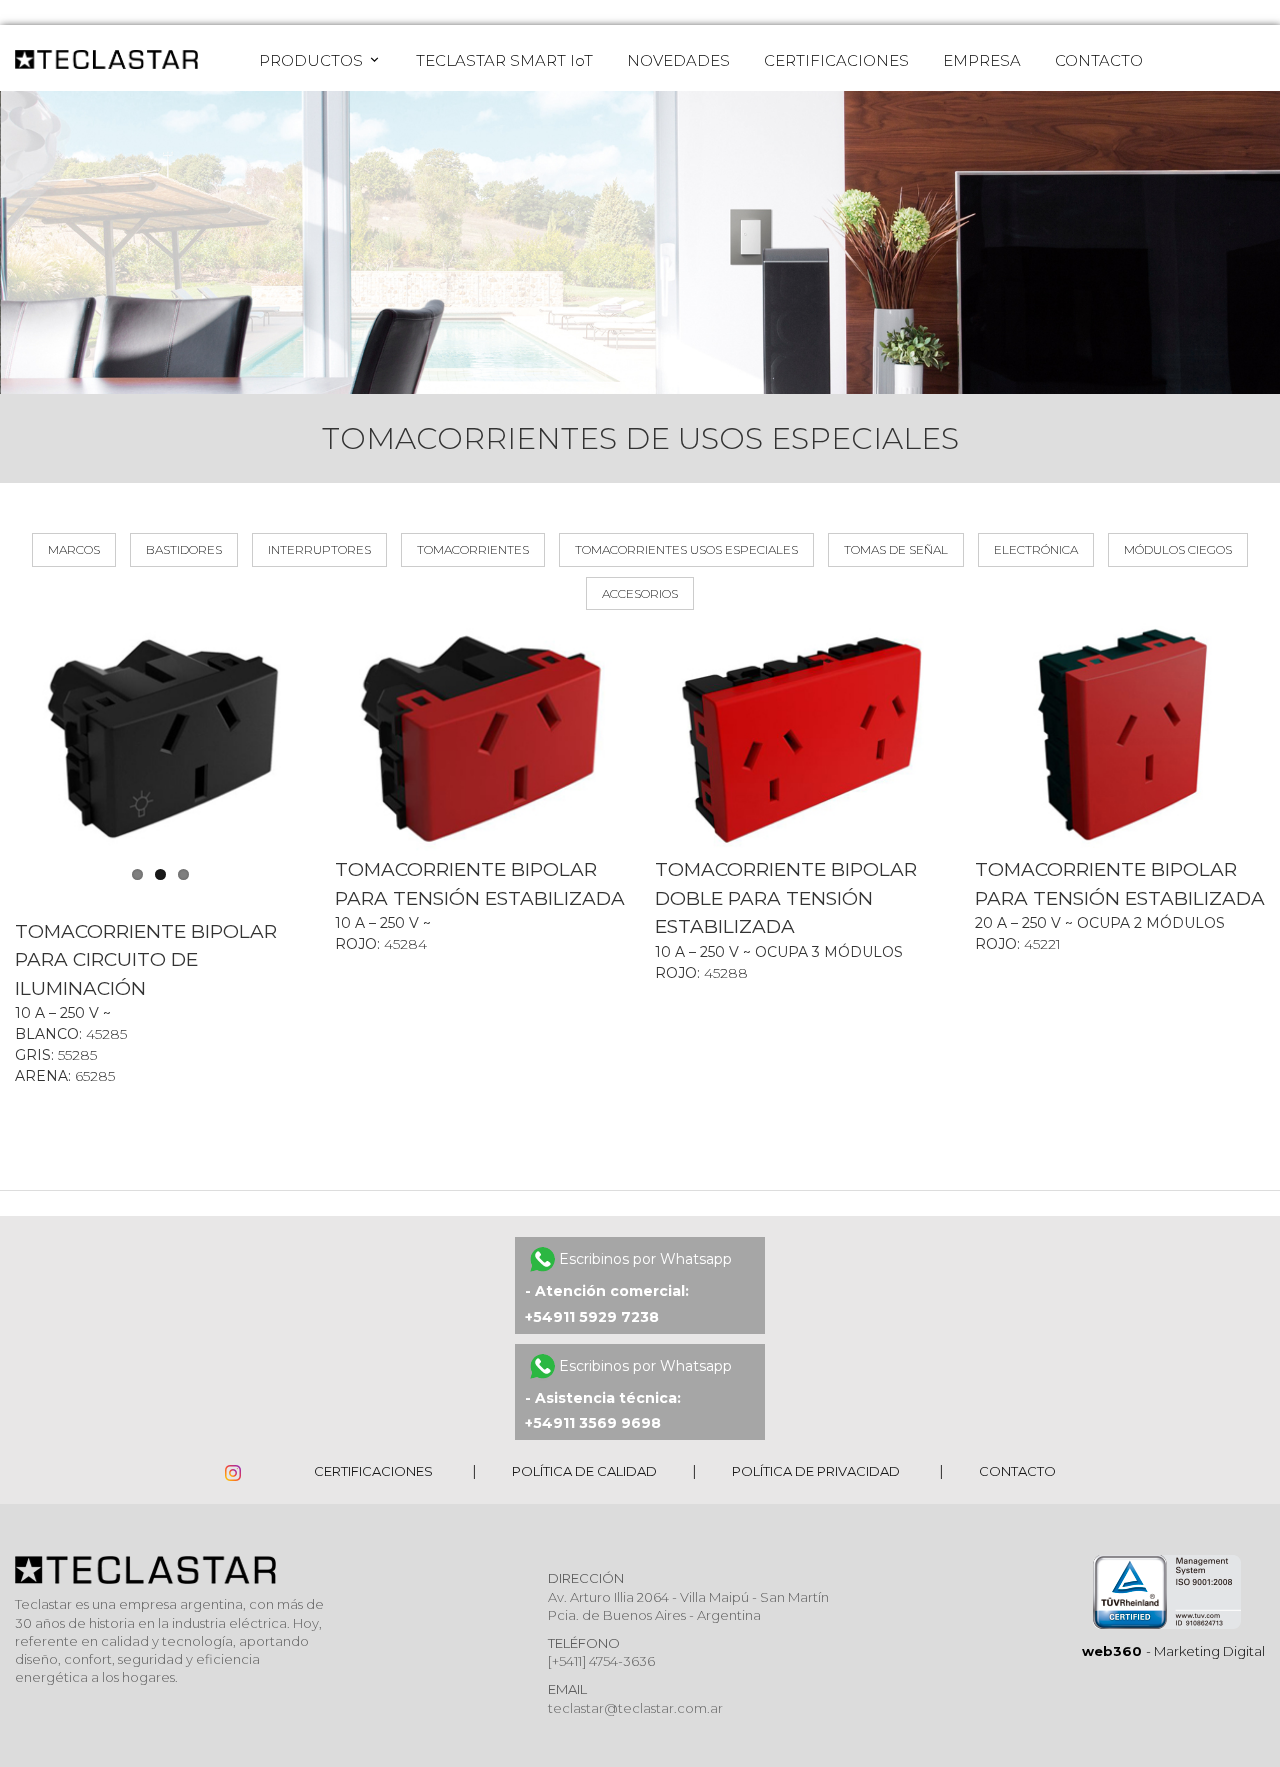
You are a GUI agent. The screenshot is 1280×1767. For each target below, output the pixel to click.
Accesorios (640, 593)
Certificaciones (836, 60)
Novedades (678, 60)
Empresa (982, 60)
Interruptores (319, 549)
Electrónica (1036, 549)
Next (331, 739)
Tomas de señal (896, 549)
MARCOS (74, 549)
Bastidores (184, 549)
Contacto (1099, 60)
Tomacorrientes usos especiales (686, 549)
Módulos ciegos (1178, 549)
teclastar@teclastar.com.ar (635, 1708)
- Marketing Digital (1173, 1651)
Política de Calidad (584, 1471)
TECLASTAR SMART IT (504, 60)
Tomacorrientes (473, 549)
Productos (313, 60)
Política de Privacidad (816, 1471)
